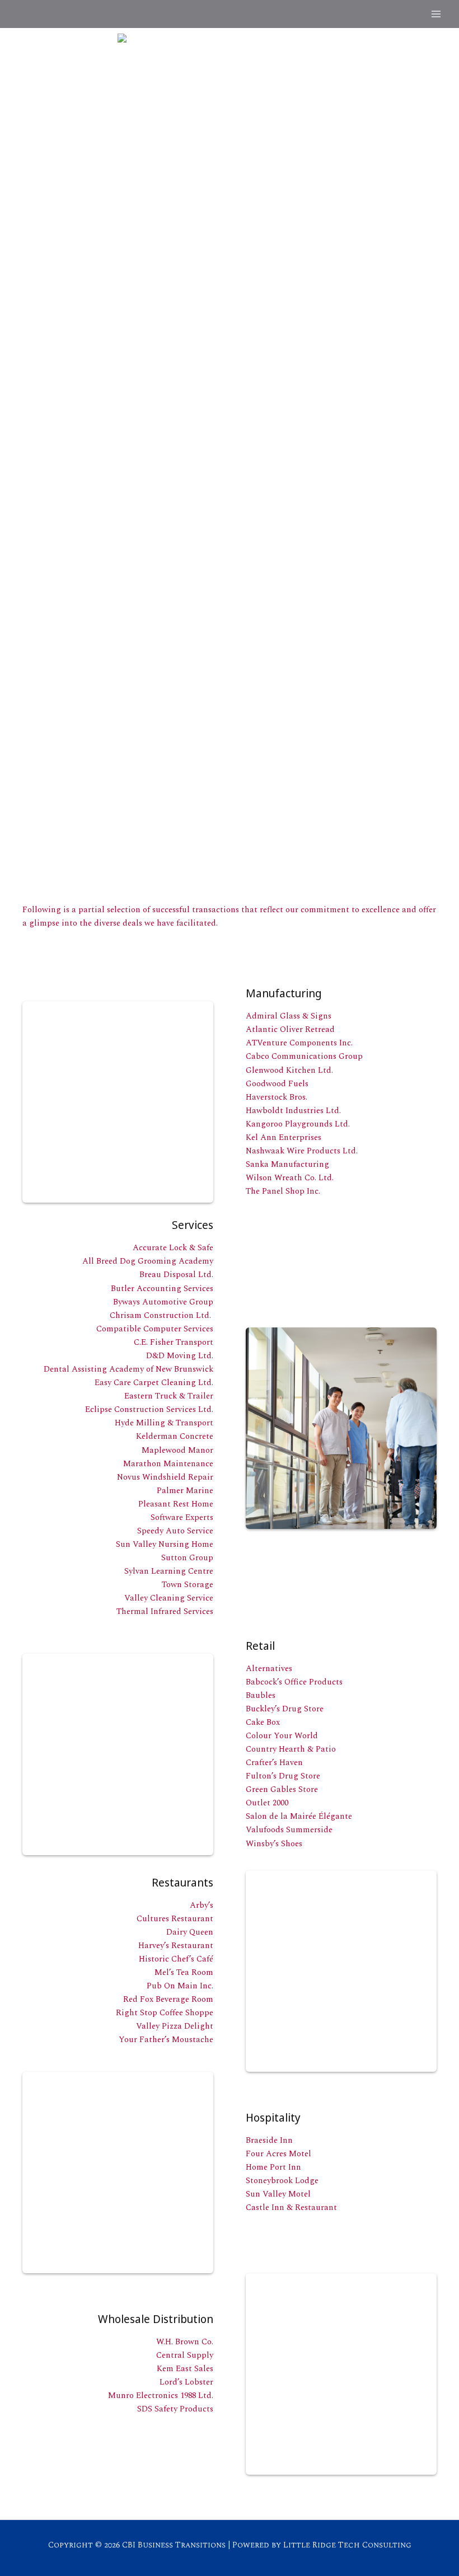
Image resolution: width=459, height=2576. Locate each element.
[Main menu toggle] (436, 14)
